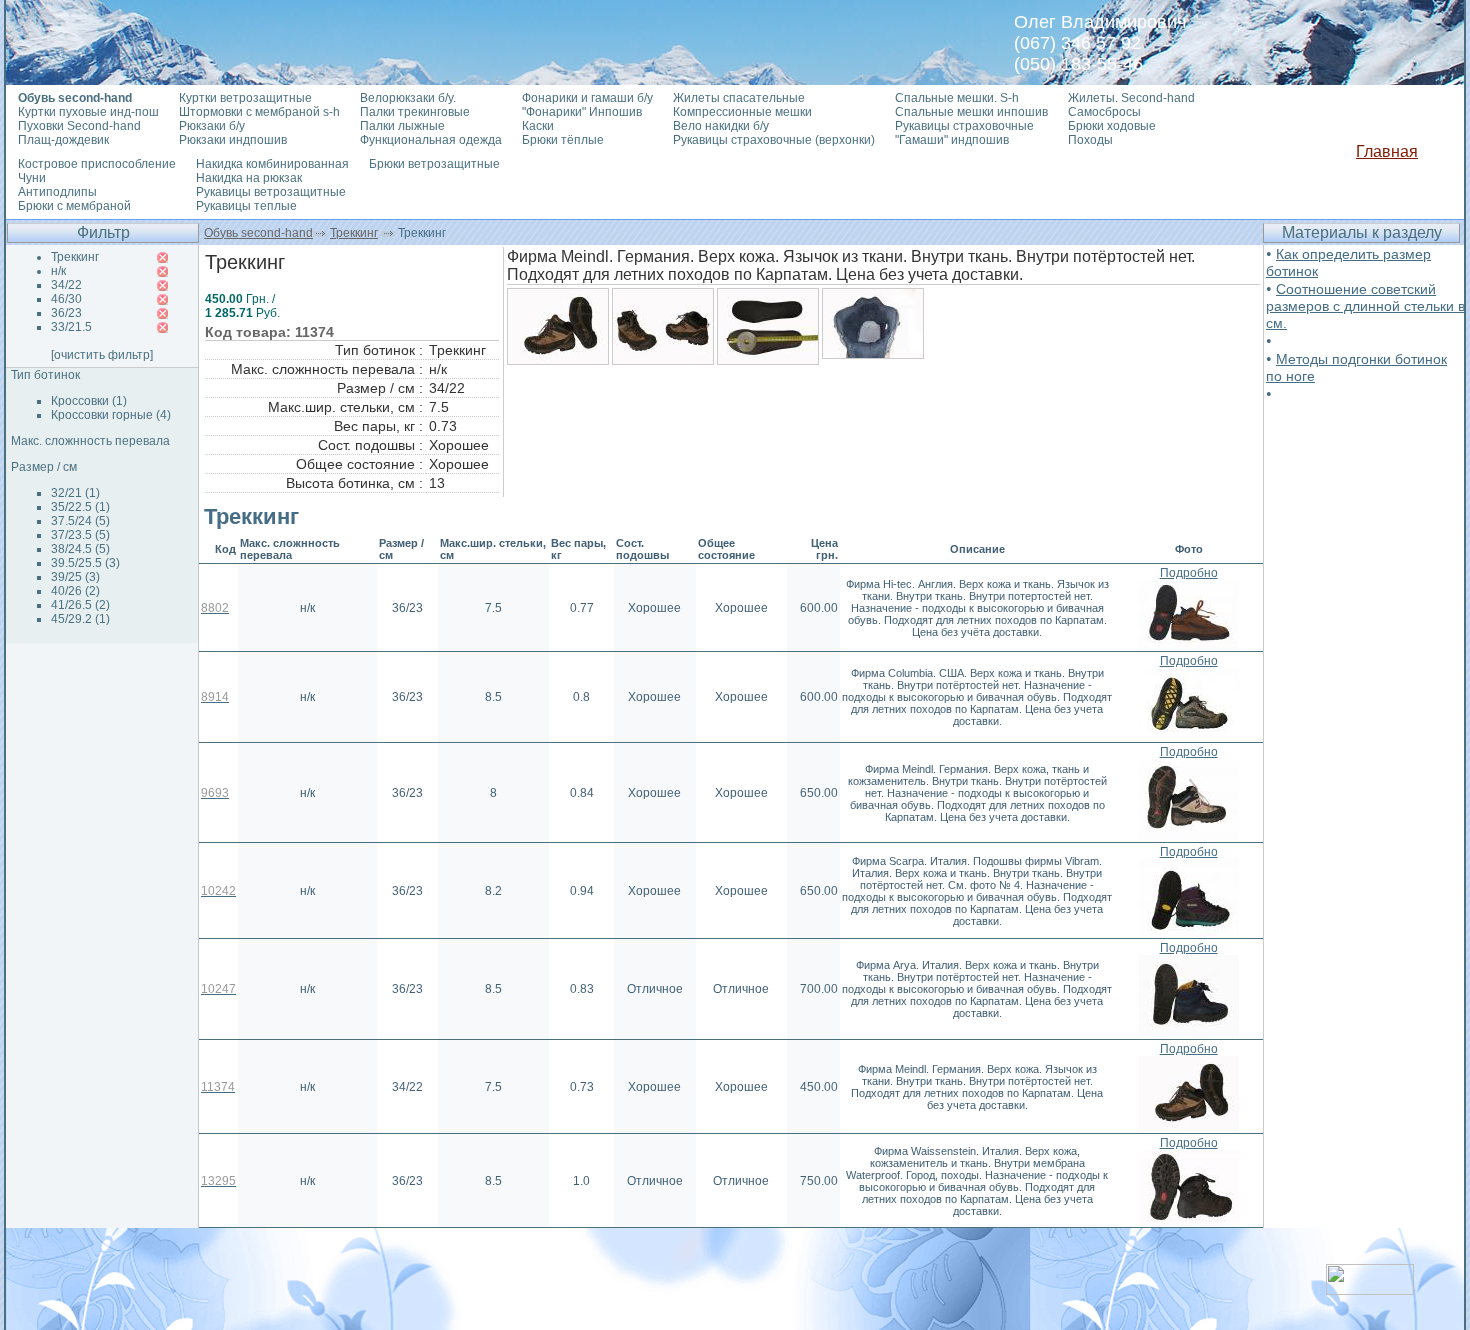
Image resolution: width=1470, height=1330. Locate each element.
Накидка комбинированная (272, 164)
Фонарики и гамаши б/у (587, 98)
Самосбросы (1104, 112)
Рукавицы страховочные (964, 126)
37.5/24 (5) (80, 521)
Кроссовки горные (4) (111, 415)
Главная (1387, 151)
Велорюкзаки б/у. (408, 98)
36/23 (66, 313)
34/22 (66, 285)
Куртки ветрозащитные (245, 98)
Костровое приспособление (97, 164)
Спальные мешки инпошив (971, 112)
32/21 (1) (75, 493)
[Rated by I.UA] (1370, 1289)
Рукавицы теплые (246, 206)
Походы (1090, 140)
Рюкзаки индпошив (233, 140)
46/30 (66, 299)
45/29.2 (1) (80, 619)
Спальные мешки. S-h (957, 98)
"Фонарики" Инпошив (582, 112)
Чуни (32, 178)
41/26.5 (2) (80, 605)
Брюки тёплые (563, 140)
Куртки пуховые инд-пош (88, 112)
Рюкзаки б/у (212, 126)
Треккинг (354, 233)
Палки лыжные (402, 126)
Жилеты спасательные (739, 98)
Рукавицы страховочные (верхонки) (774, 140)
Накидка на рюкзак (249, 178)
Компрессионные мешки (742, 112)
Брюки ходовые (1112, 126)
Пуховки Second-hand (79, 126)
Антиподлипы (57, 192)
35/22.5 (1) (80, 507)
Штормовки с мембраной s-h (259, 112)
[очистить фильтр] (102, 355)
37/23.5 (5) (80, 535)
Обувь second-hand (258, 233)
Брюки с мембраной (74, 206)
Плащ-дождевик (63, 140)
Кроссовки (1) (89, 401)
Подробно (1189, 573)
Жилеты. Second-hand (1131, 98)
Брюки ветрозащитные (434, 164)
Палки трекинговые (415, 112)
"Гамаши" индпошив (952, 140)
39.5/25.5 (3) (85, 563)
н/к (58, 271)
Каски (538, 126)
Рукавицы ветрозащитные (271, 192)
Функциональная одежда (431, 140)
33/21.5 (71, 327)
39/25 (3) (75, 577)
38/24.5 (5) (80, 549)
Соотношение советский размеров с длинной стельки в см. (1365, 306)
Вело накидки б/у (721, 126)
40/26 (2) (75, 591)
